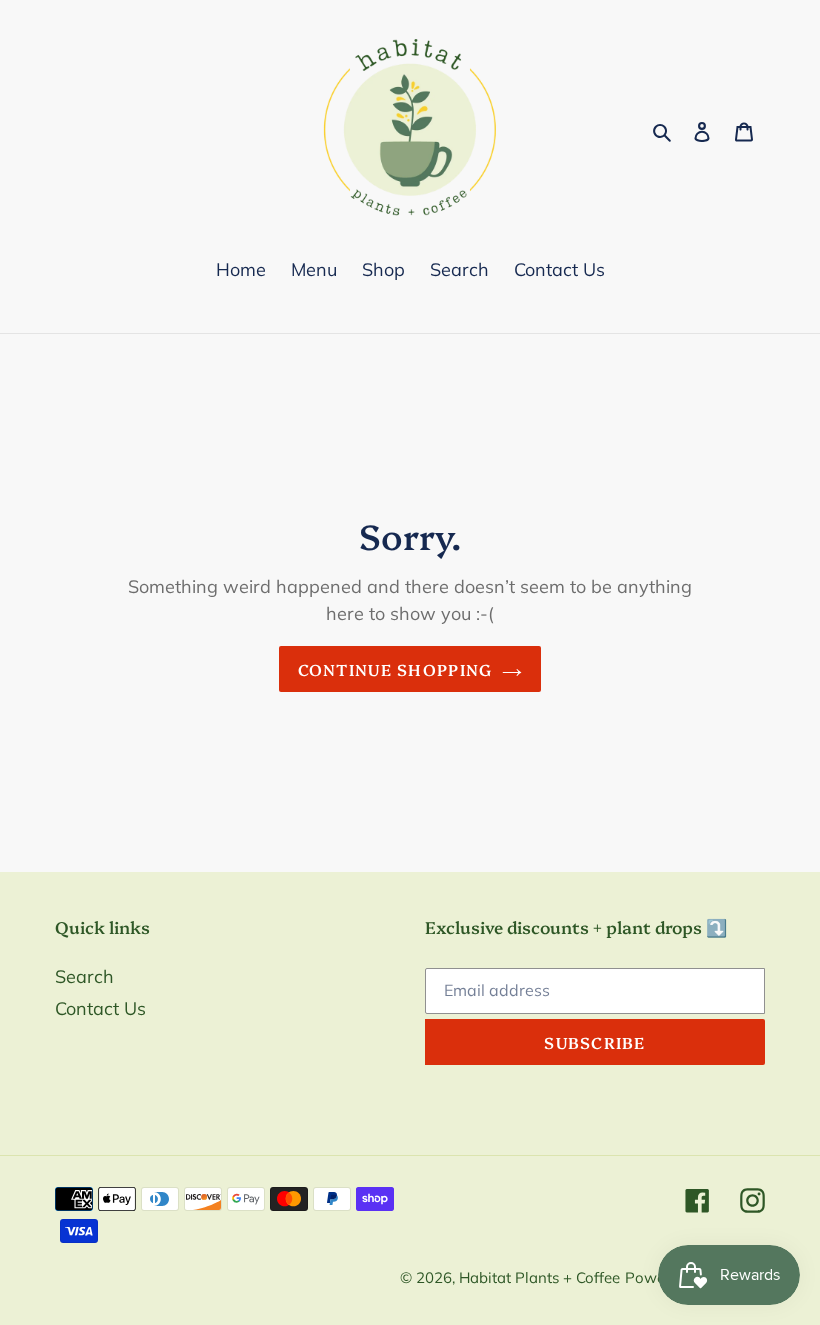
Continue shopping (395, 669)
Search (84, 976)
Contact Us (100, 1008)
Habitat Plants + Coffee (539, 1277)
